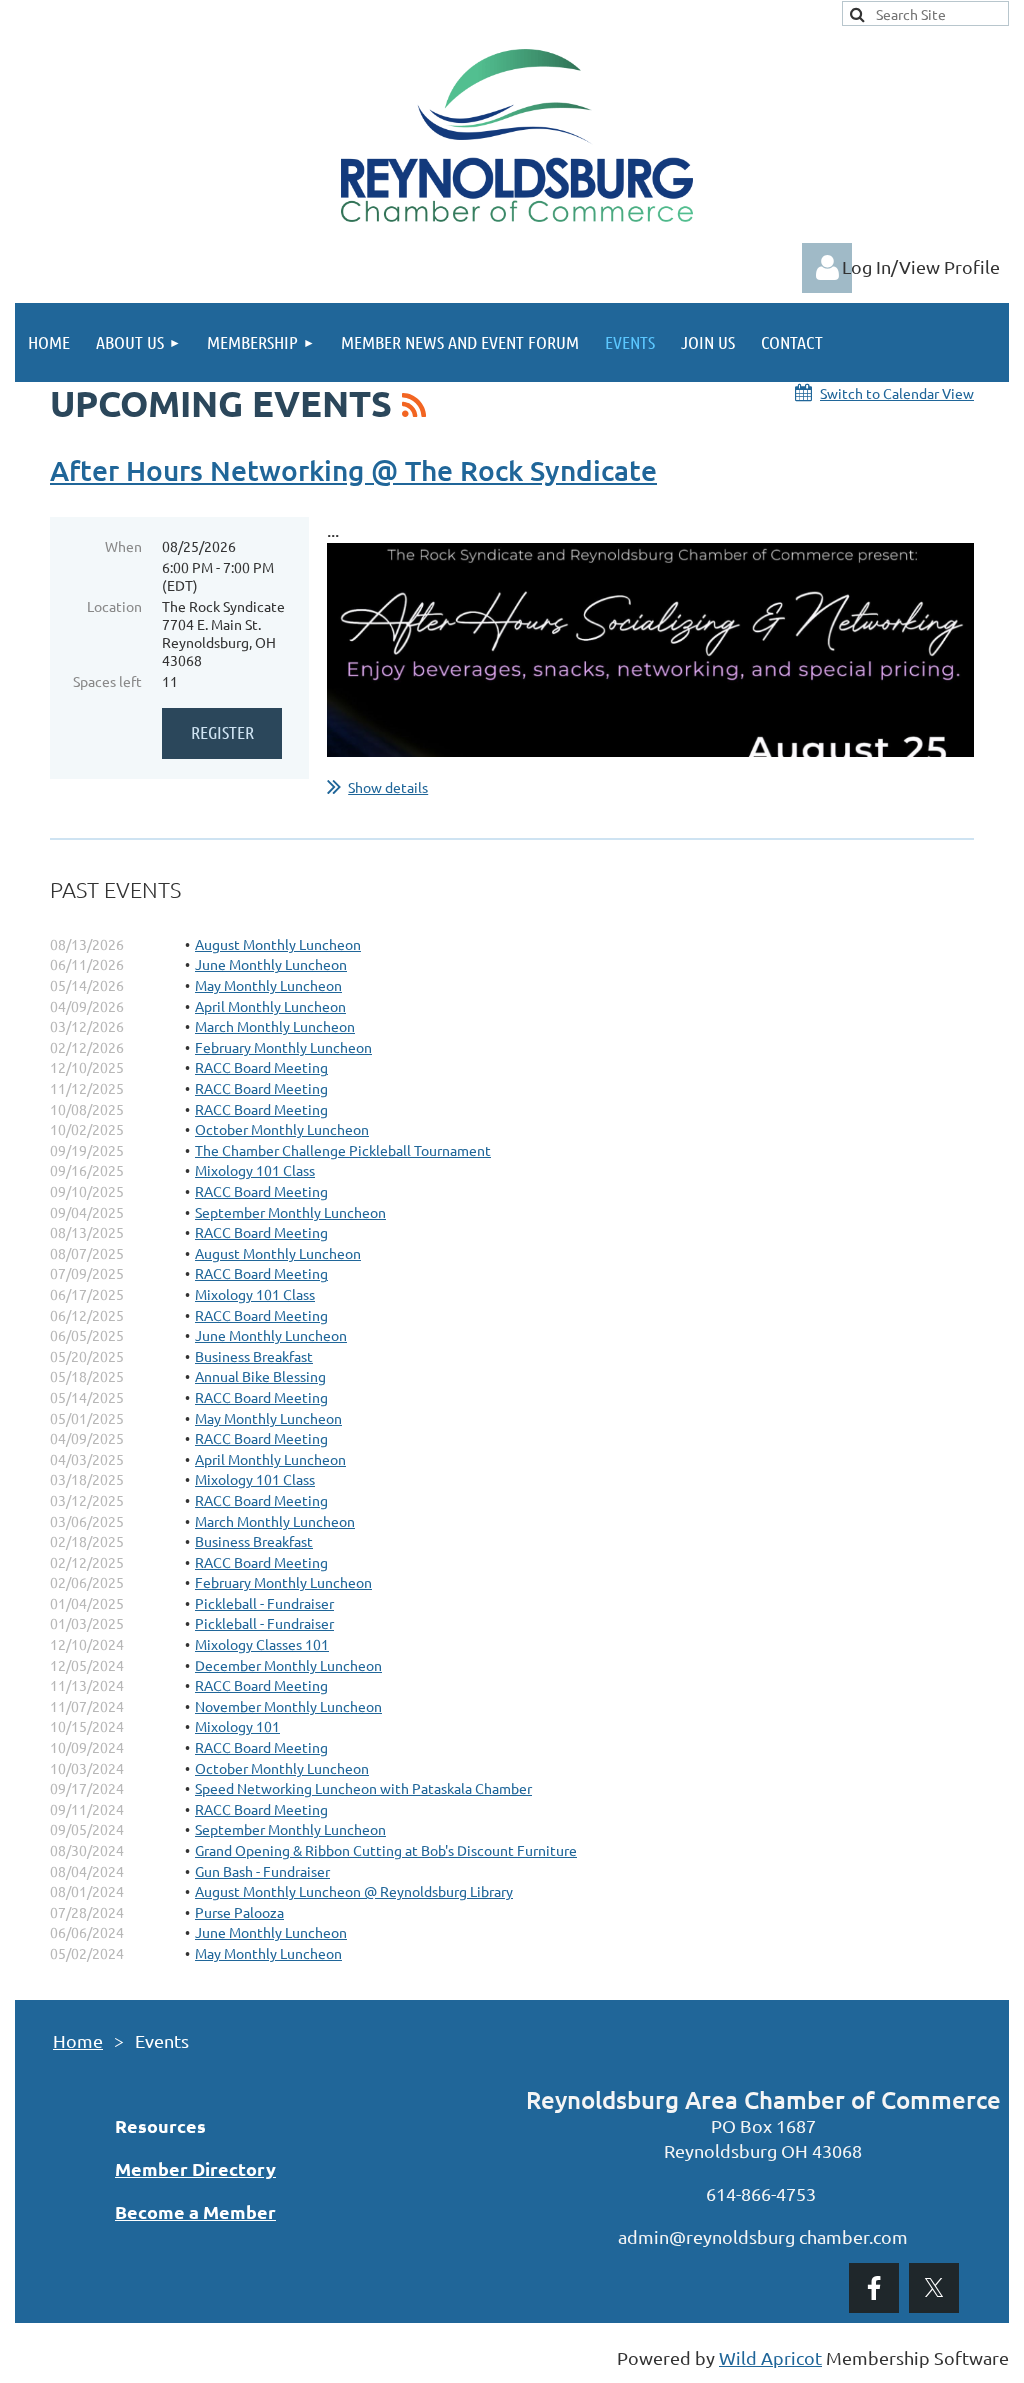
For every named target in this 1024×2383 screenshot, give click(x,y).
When (123, 546)
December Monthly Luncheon (288, 1665)
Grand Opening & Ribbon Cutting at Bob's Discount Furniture (386, 1850)
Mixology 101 (237, 1726)
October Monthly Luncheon (282, 1129)
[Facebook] (874, 2288)
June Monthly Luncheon (271, 964)
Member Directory (195, 2168)
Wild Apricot (770, 2357)
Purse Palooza (239, 1912)
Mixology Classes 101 (262, 1644)
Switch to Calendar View (897, 393)
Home (78, 2040)
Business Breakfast (254, 1356)
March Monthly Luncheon (275, 1026)
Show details (388, 787)
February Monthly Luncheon (283, 1047)
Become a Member (195, 2211)
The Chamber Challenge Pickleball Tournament (343, 1150)
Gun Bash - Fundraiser (262, 1871)
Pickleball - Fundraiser (264, 1603)
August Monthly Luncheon (278, 944)
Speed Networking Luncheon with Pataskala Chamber (363, 1788)
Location (114, 606)
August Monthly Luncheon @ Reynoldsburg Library (354, 1891)
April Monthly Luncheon (270, 1006)
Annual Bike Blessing (260, 1376)
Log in (827, 268)
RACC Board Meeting (261, 1067)
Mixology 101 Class (255, 1170)
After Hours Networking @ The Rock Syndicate (353, 470)
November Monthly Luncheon (288, 1706)
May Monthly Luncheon (268, 985)
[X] (934, 2288)
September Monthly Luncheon (290, 1212)
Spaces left (107, 681)
